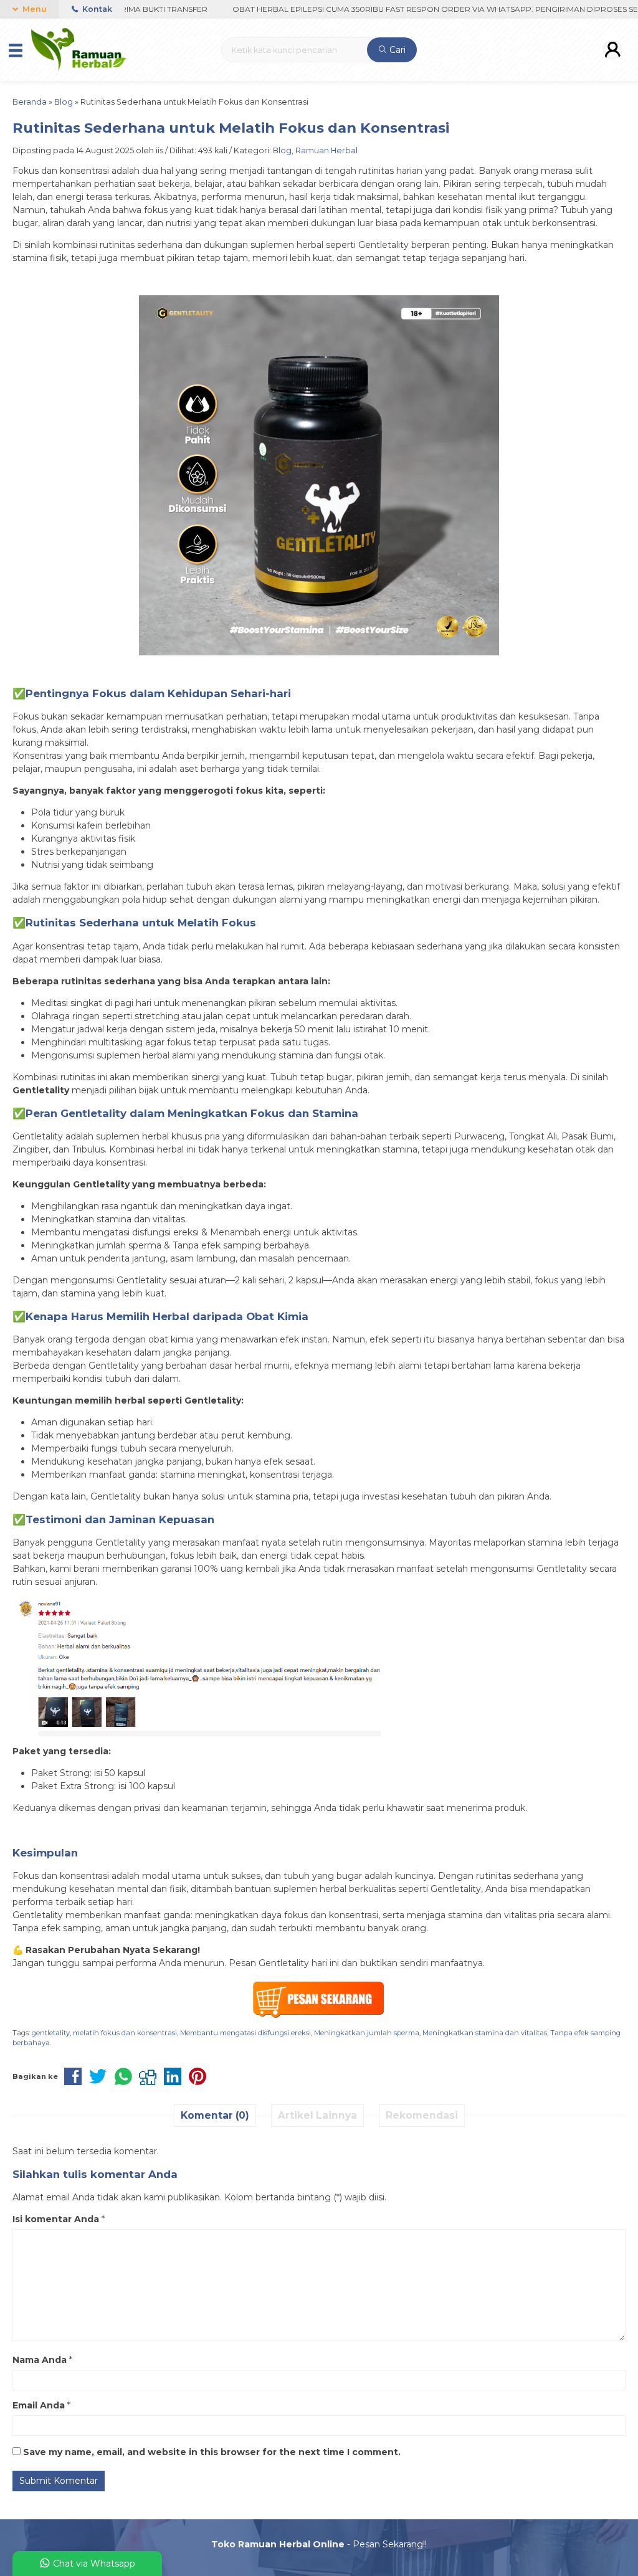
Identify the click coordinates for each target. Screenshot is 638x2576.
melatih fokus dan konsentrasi (125, 2033)
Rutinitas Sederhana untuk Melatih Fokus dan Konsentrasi (231, 128)
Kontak (96, 9)
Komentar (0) (215, 2115)
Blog (282, 150)
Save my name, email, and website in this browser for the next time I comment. (212, 2452)
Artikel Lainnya (317, 2115)
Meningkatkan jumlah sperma (367, 2033)
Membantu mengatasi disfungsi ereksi (245, 2033)
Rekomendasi (422, 2115)
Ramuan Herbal (326, 150)
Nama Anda (40, 2360)
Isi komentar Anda (56, 2219)
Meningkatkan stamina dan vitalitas (485, 2033)
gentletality (51, 2033)
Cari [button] (396, 50)
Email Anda (39, 2405)
